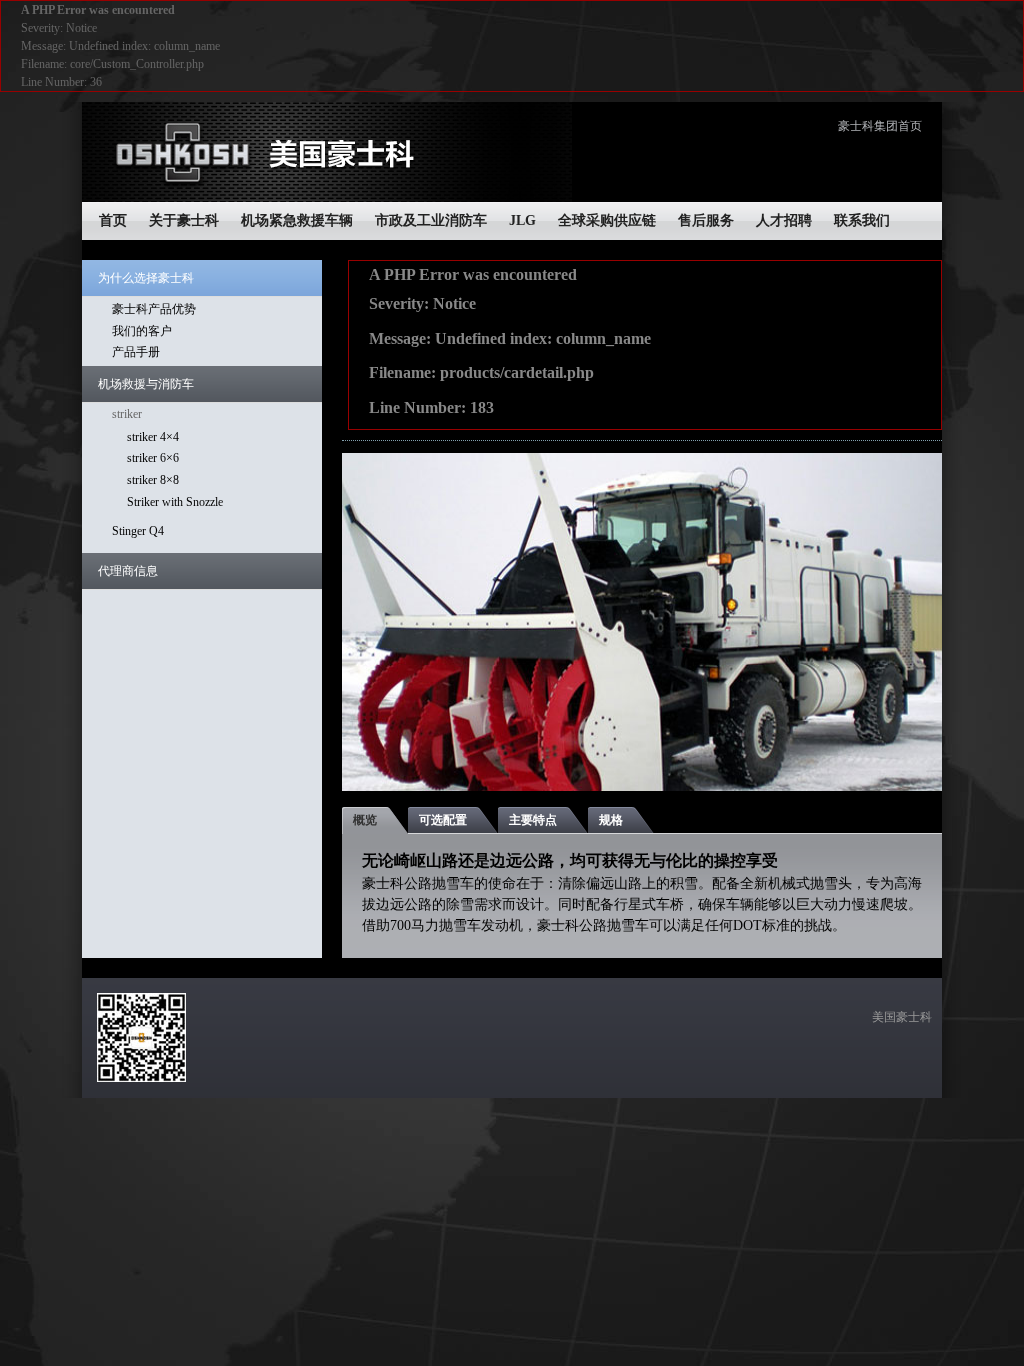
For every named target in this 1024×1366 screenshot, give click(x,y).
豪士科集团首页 (880, 126)
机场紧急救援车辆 (297, 220)
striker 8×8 (153, 480)
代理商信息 (128, 571)
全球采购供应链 (607, 220)
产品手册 (136, 352)
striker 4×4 (153, 437)
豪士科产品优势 (154, 309)
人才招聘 (784, 220)
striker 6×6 (153, 458)
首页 (113, 220)
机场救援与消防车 (146, 384)
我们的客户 (142, 331)
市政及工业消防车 (431, 220)
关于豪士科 (184, 220)
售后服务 (706, 220)
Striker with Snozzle (175, 502)
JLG (522, 220)
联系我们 (862, 220)
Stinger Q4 (138, 531)
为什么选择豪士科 (146, 278)
